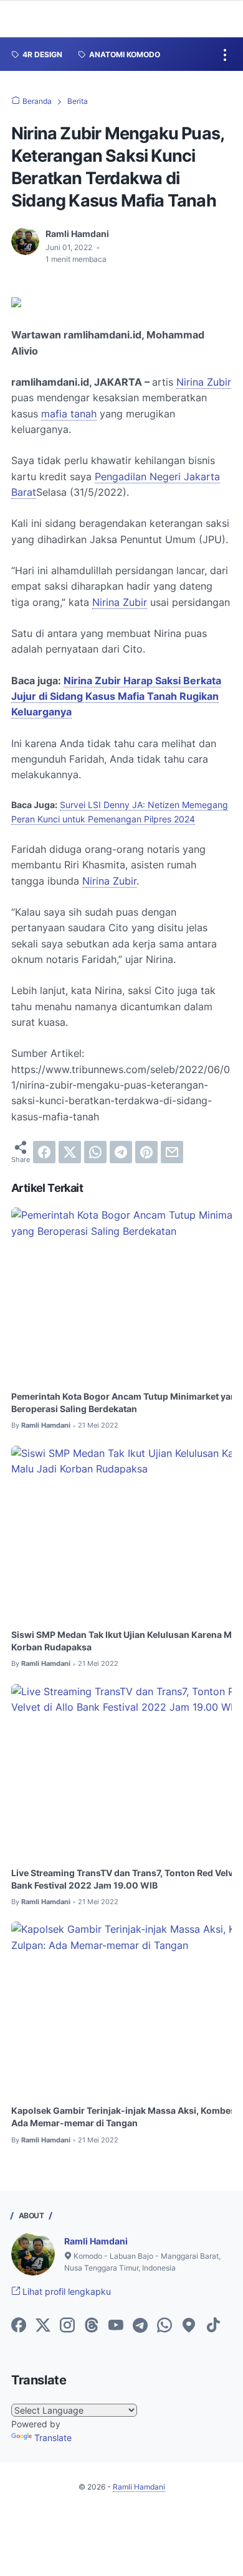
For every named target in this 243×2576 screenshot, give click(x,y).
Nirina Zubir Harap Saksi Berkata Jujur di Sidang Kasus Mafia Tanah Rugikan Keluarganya (116, 696)
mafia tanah (69, 414)
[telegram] (121, 1152)
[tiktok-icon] (213, 2326)
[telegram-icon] (140, 2326)
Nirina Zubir (204, 382)
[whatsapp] (95, 1152)
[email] (172, 1152)
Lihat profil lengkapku (65, 2291)
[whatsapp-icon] (164, 2326)
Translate (53, 2438)
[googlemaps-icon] (189, 2326)
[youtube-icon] (116, 2326)
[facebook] (44, 1152)
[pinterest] (146, 1152)
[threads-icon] (92, 2326)
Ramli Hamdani (96, 2241)
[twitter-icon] (43, 2326)
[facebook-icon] (19, 2326)
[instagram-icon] (67, 2326)
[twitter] (70, 1152)
